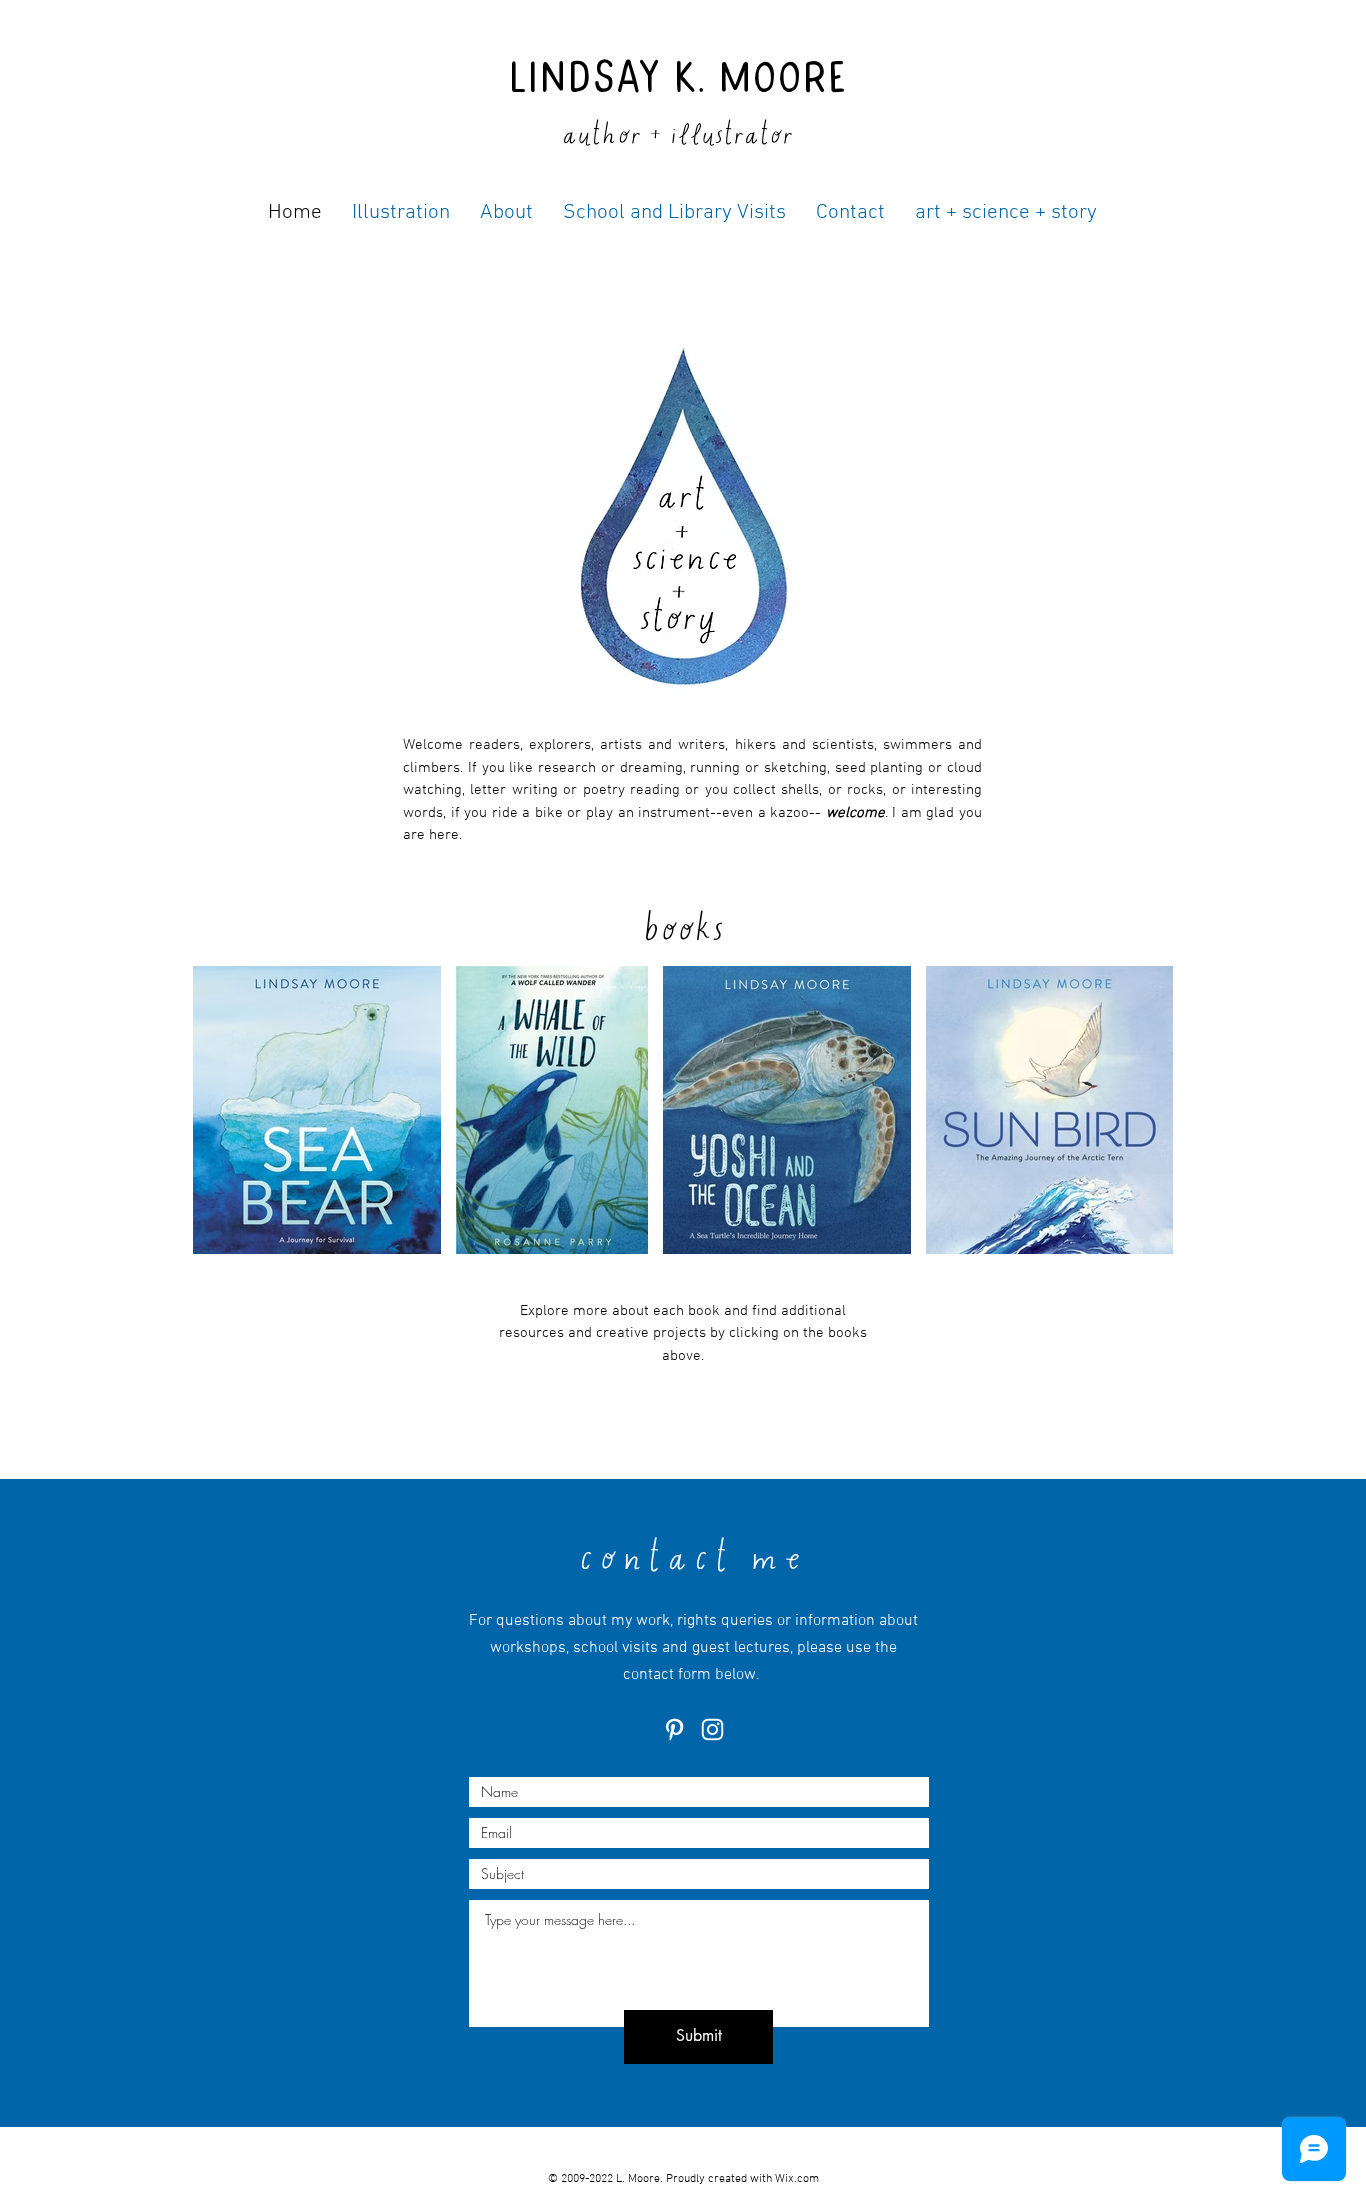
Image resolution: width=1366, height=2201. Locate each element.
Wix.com (797, 2179)
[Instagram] (712, 1729)
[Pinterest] (674, 1729)
